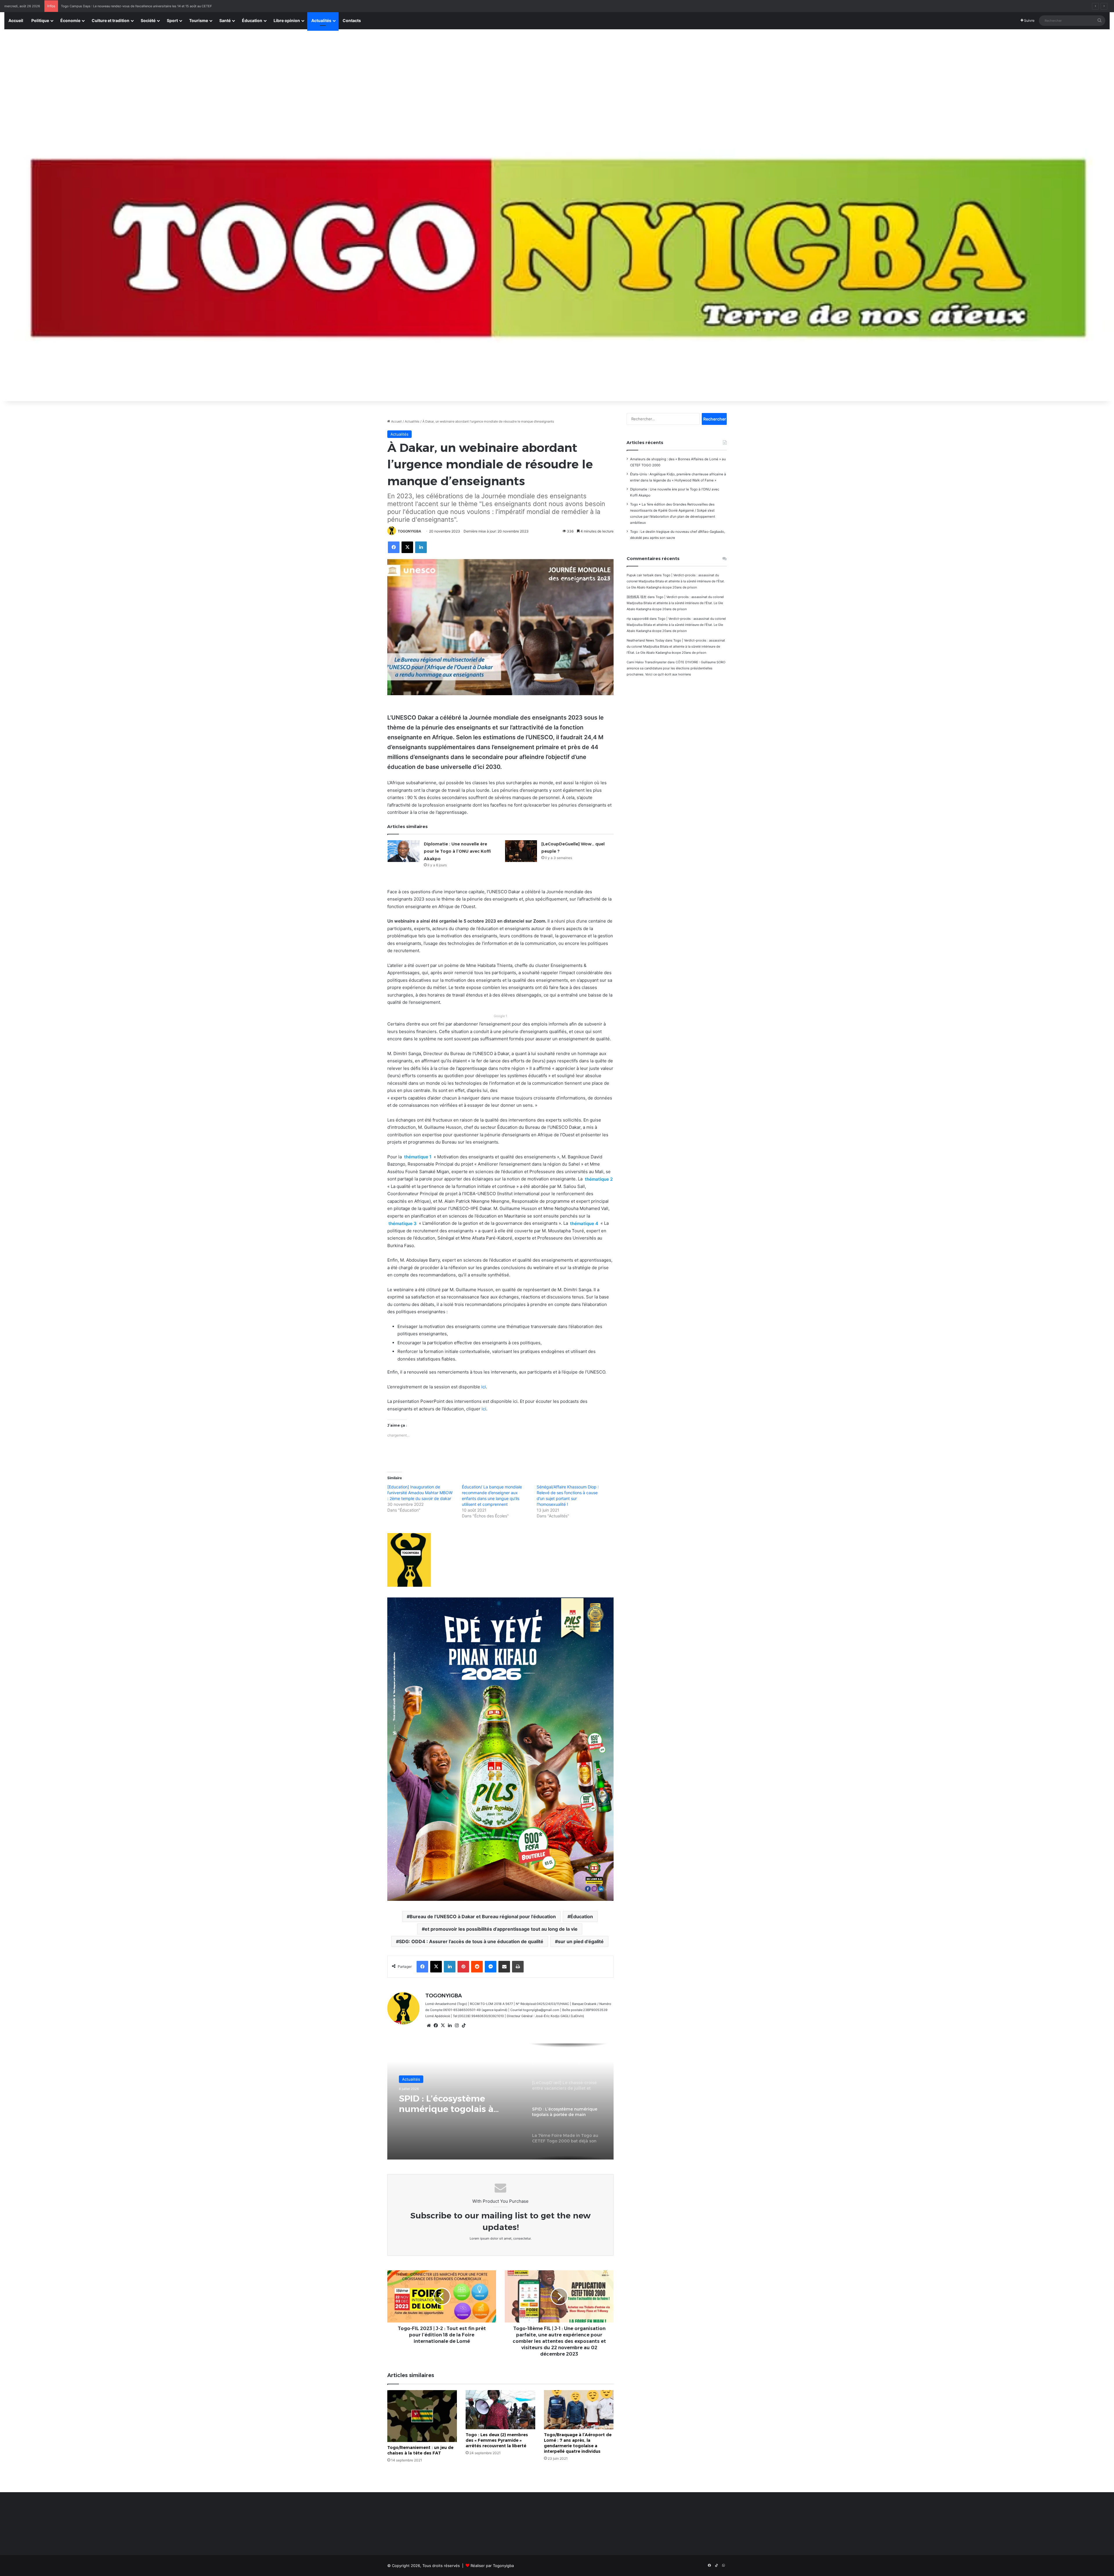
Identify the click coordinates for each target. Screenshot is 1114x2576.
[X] (443, 2026)
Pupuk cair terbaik (640, 575)
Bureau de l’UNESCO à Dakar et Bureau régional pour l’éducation (483, 1916)
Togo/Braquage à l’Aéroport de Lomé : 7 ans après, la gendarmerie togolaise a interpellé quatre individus (578, 2443)
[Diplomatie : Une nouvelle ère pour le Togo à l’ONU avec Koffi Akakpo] (404, 851)
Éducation (252, 20)
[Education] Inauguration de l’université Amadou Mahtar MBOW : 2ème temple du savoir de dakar (420, 1493)
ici (484, 1387)
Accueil (16, 20)
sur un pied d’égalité (581, 1941)
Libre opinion (287, 20)
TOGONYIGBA (409, 531)
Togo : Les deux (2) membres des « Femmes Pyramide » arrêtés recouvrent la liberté (497, 2440)
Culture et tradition (111, 20)
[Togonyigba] (557, 259)
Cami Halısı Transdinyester (647, 662)
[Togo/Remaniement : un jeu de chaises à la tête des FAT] (422, 2416)
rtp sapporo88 (638, 619)
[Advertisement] (557, 73)
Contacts (352, 20)
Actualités (321, 20)
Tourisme (199, 20)
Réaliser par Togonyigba (492, 2566)
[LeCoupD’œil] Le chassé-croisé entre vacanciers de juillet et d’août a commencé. (457, 2104)
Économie (70, 20)
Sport (172, 20)
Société (148, 20)
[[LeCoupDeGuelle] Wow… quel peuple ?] (521, 851)
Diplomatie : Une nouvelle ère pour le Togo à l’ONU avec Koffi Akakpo (457, 851)
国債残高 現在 (637, 597)
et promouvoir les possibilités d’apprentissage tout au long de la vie (501, 1929)
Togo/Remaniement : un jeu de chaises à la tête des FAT (420, 2450)
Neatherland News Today (645, 640)
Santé (225, 20)
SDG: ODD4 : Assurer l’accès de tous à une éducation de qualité (471, 1941)
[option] (500, 2102)
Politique (40, 20)
